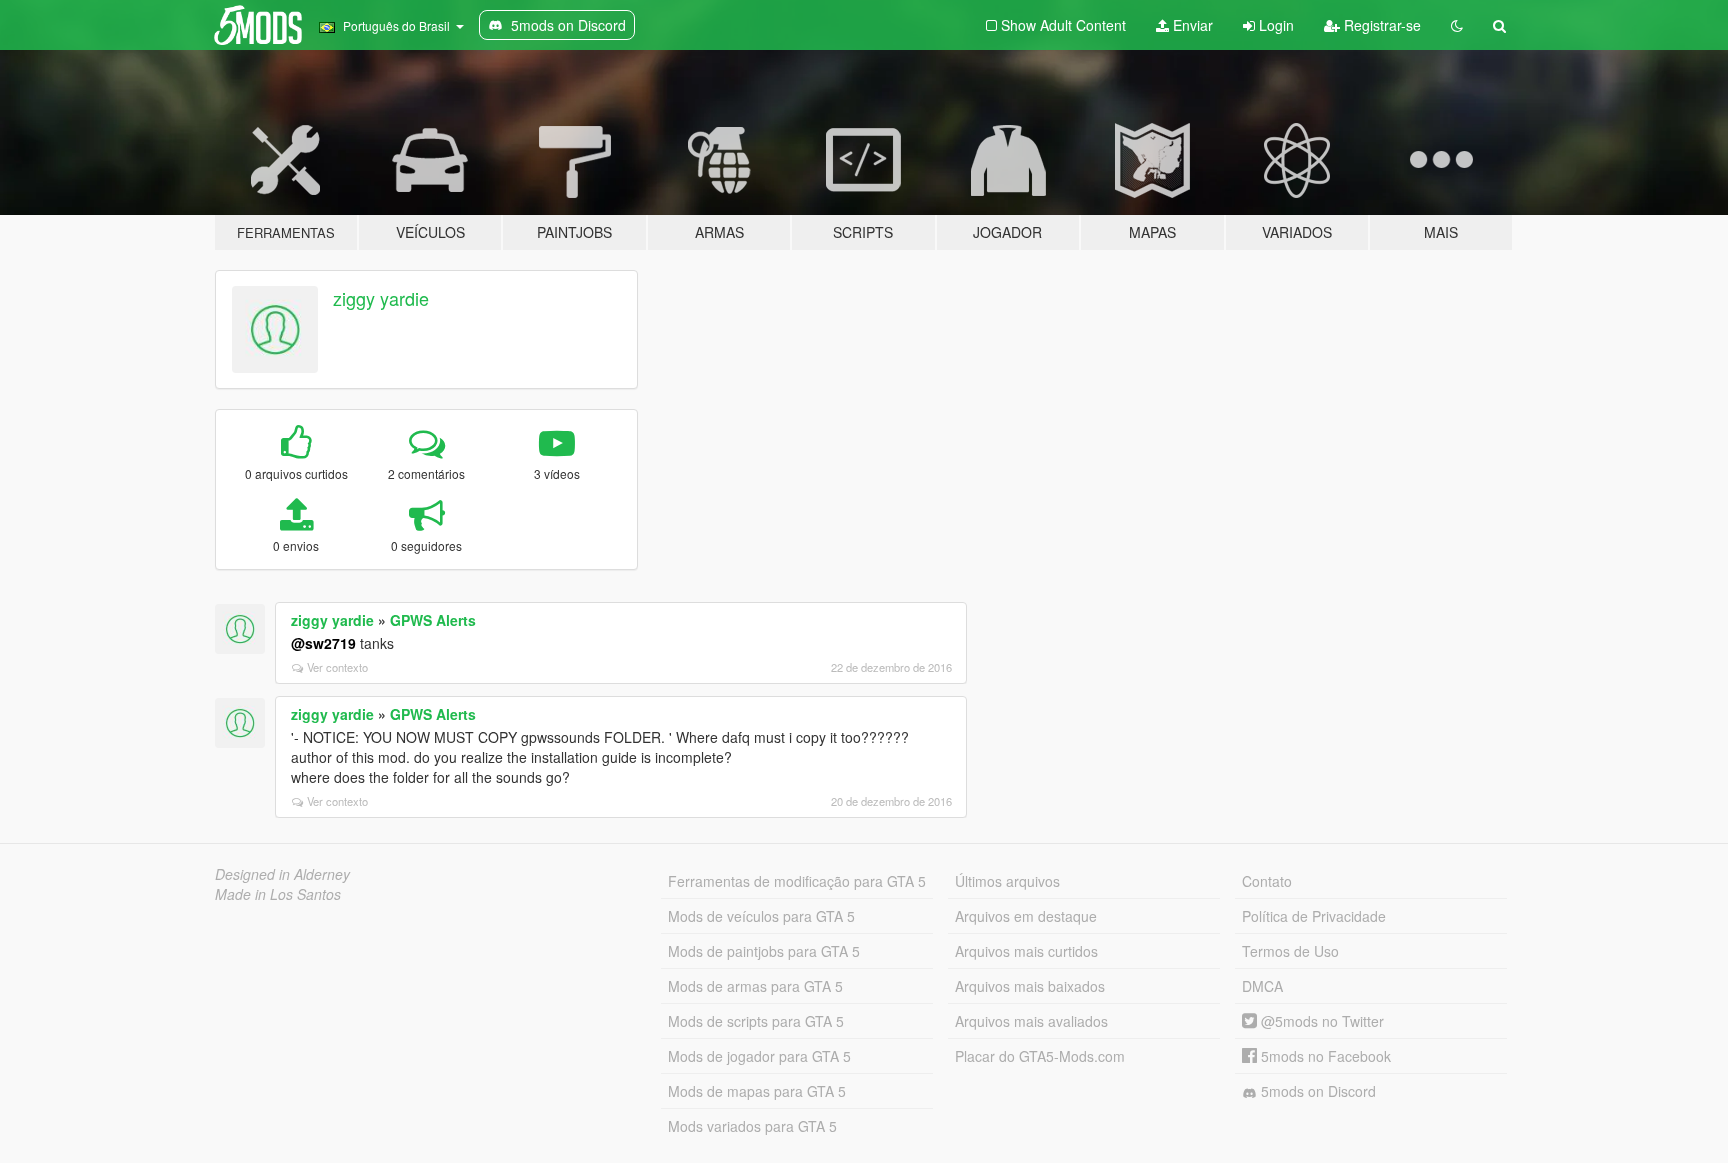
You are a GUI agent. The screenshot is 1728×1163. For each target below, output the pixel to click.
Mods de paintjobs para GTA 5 (764, 951)
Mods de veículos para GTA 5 (761, 916)
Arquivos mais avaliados (1031, 1021)
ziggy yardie (381, 298)
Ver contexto (337, 667)
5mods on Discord (1316, 1091)
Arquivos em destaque (1026, 916)
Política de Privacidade (1314, 916)
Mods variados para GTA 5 (752, 1126)
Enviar (1191, 25)
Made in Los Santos (278, 894)
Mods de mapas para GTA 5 (757, 1091)
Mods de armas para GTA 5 (755, 986)
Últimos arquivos (1007, 881)
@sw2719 (323, 643)
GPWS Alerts (433, 620)
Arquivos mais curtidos (1026, 951)
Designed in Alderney (282, 874)
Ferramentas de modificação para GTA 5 (797, 881)
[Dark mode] (1457, 25)
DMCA (1262, 986)
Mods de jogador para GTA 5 (759, 1056)
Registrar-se (1380, 25)
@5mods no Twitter (1320, 1021)
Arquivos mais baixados (1030, 986)
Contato (1267, 881)
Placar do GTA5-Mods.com (1040, 1056)
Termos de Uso (1290, 951)
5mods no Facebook (1324, 1056)
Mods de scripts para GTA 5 (756, 1021)
